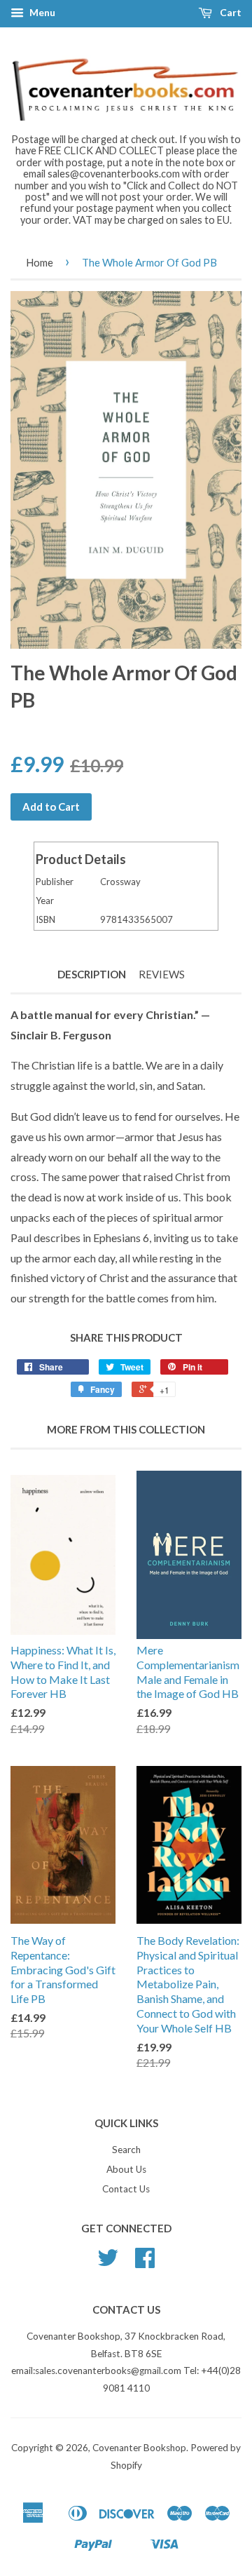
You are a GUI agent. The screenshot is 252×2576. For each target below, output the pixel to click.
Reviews (162, 974)
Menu (41, 12)
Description (92, 974)
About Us (126, 2169)
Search (126, 2150)
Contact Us (126, 2189)
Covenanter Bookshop (139, 2448)
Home (40, 262)
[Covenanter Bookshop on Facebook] (145, 2263)
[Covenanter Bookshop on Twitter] (108, 2263)
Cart (230, 12)
